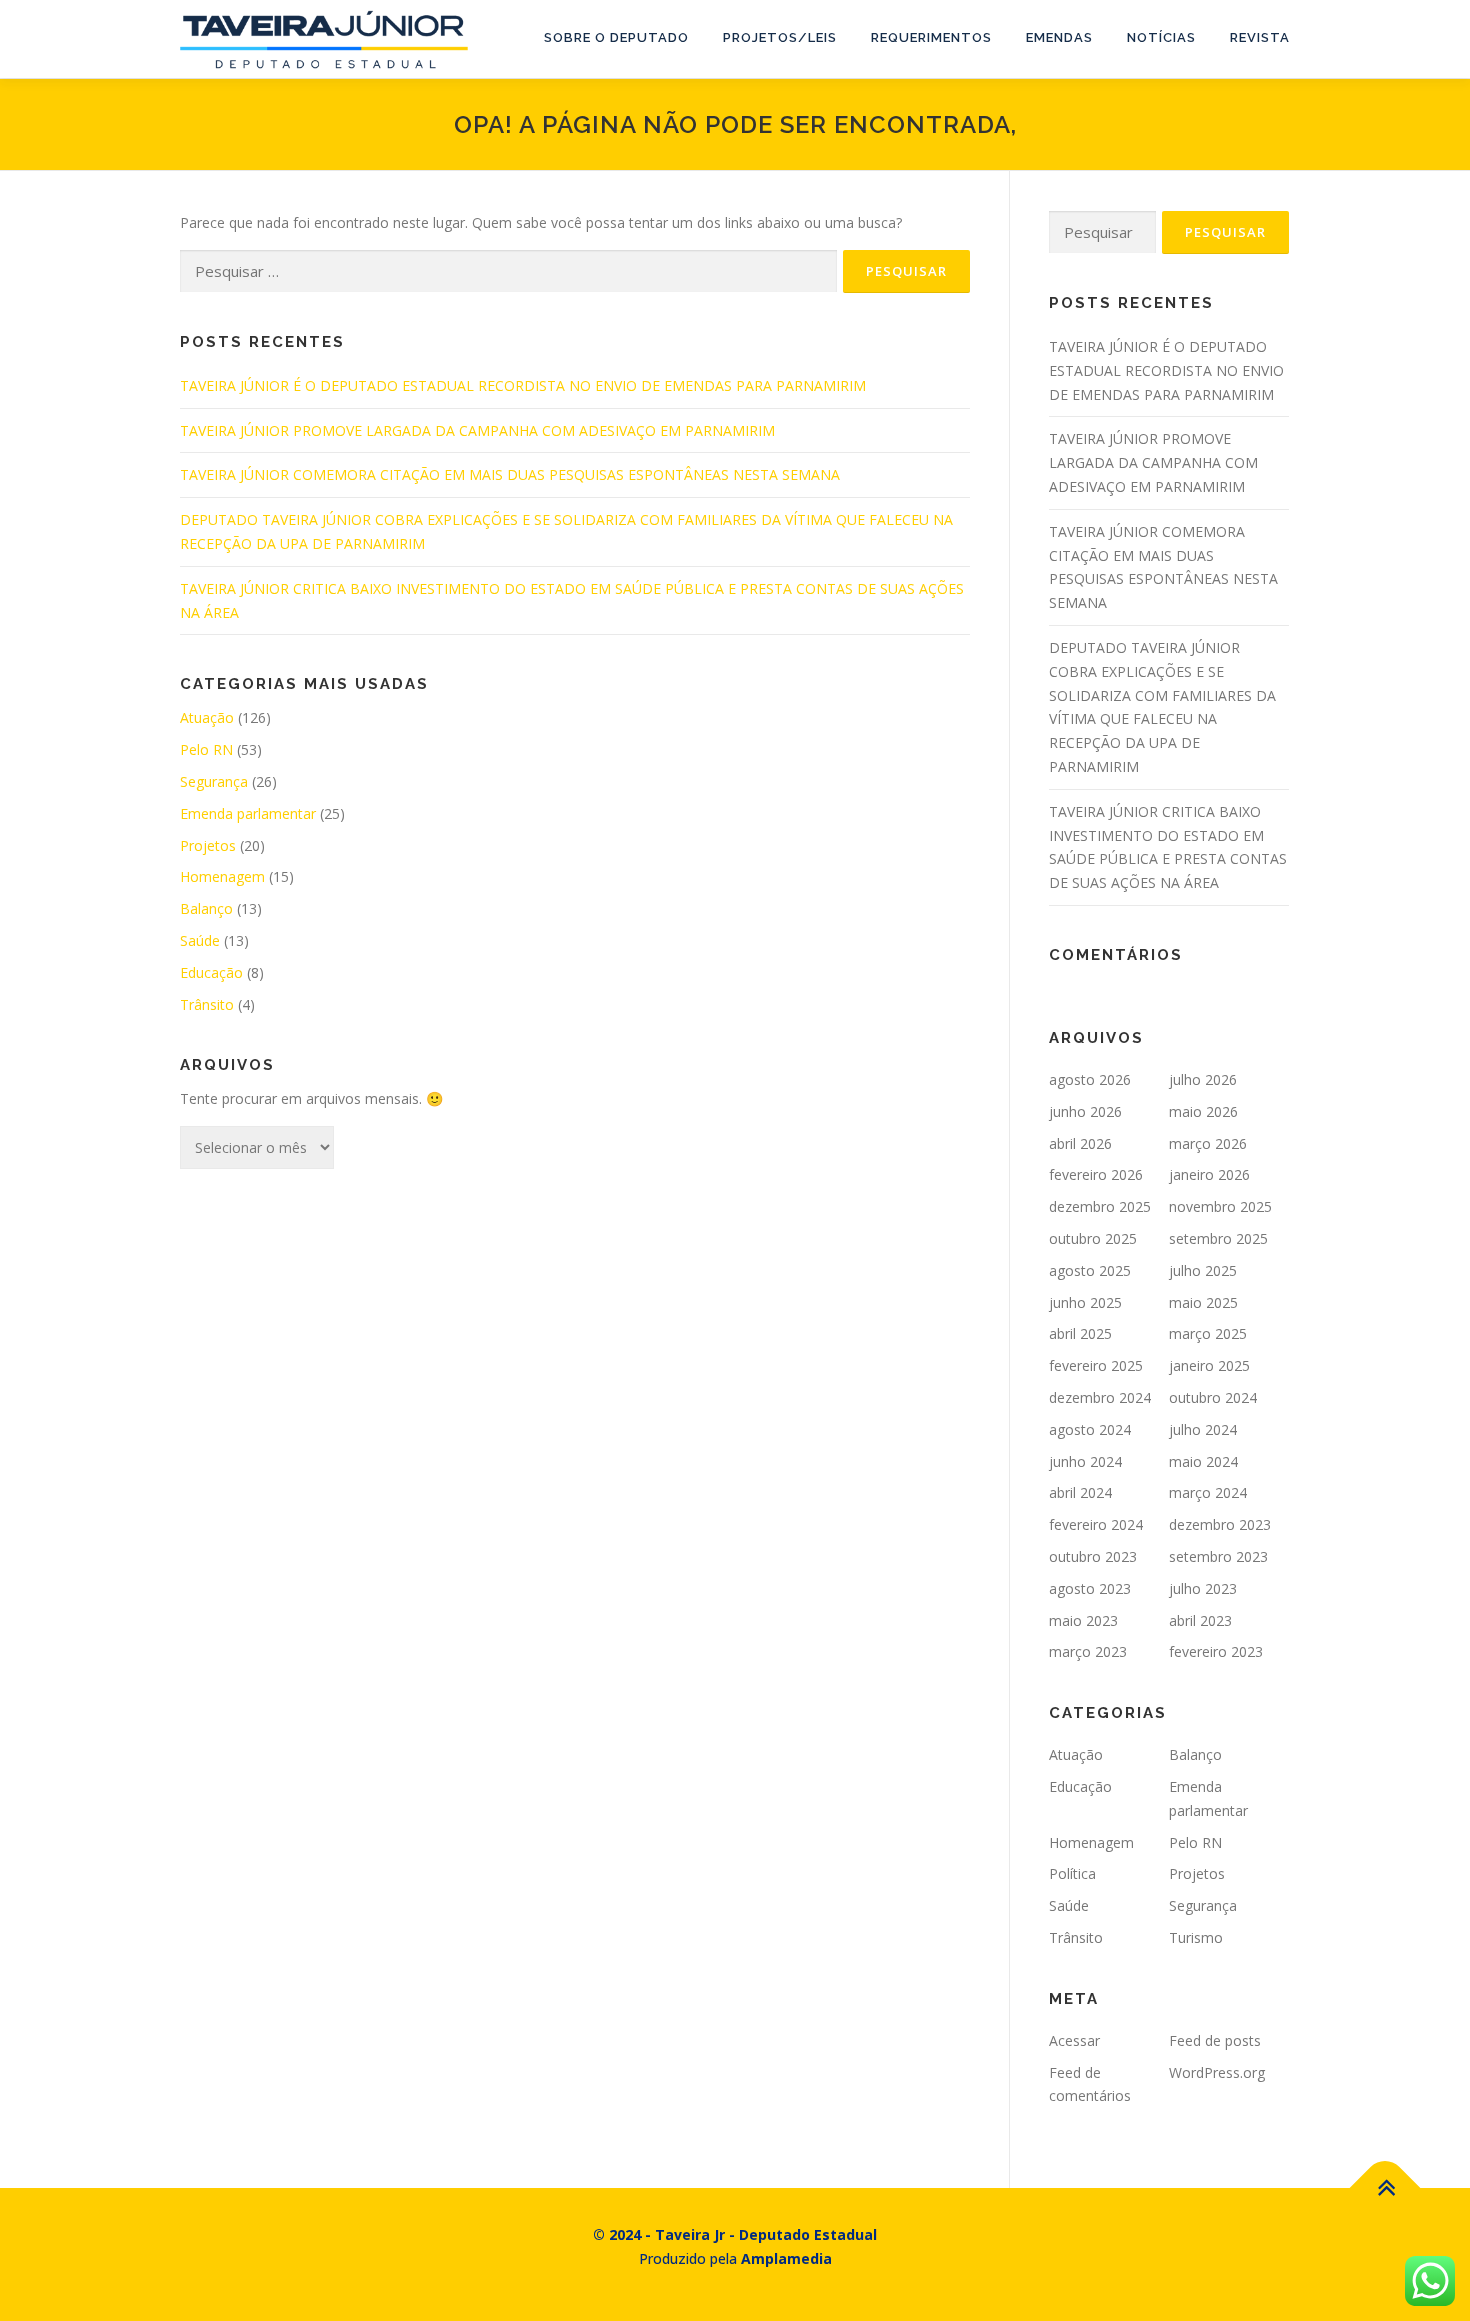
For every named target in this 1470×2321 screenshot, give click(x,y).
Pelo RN (206, 749)
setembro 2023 (1218, 1556)
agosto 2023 (1090, 1588)
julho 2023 (1203, 1588)
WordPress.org (1217, 2072)
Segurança (214, 781)
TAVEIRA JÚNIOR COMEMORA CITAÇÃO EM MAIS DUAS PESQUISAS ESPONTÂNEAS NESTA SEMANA (510, 474)
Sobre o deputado (616, 37)
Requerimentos (931, 37)
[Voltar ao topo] (1385, 2188)
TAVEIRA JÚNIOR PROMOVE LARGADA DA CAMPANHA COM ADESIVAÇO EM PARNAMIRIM (477, 430)
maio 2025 (1203, 1302)
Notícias (1161, 37)
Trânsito (207, 1004)
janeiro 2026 (1209, 1174)
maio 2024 (1203, 1461)
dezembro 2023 (1220, 1524)
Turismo (1196, 1937)
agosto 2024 (1090, 1429)
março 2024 (1208, 1492)
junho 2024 (1085, 1461)
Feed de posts (1215, 2040)
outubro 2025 (1093, 1238)
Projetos (208, 845)
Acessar (1074, 2040)
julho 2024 (1203, 1429)
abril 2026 (1080, 1143)
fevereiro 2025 (1096, 1365)
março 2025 (1208, 1333)
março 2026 (1208, 1143)
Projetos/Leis (780, 37)
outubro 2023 (1093, 1556)
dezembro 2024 (1100, 1397)
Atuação (207, 717)
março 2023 (1088, 1651)
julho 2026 (1203, 1079)
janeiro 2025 (1209, 1365)
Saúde (200, 940)
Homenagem (222, 876)
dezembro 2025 (1100, 1206)
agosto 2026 (1090, 1079)
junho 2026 (1085, 1111)
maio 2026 (1203, 1111)
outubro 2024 (1213, 1397)
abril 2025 (1080, 1333)
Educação (211, 972)
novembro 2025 (1220, 1206)
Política (1072, 1873)
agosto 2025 (1090, 1270)
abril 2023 (1200, 1620)
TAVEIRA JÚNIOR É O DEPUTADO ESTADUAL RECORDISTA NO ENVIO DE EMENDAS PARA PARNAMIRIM (523, 385)
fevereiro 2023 (1216, 1651)
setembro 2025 (1218, 1238)
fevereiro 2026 (1096, 1174)
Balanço (206, 908)
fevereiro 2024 (1096, 1524)
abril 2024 (1080, 1492)
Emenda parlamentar (248, 813)
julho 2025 (1203, 1270)
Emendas (1059, 37)
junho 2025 (1085, 1302)
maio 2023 (1083, 1620)
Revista (1260, 37)
